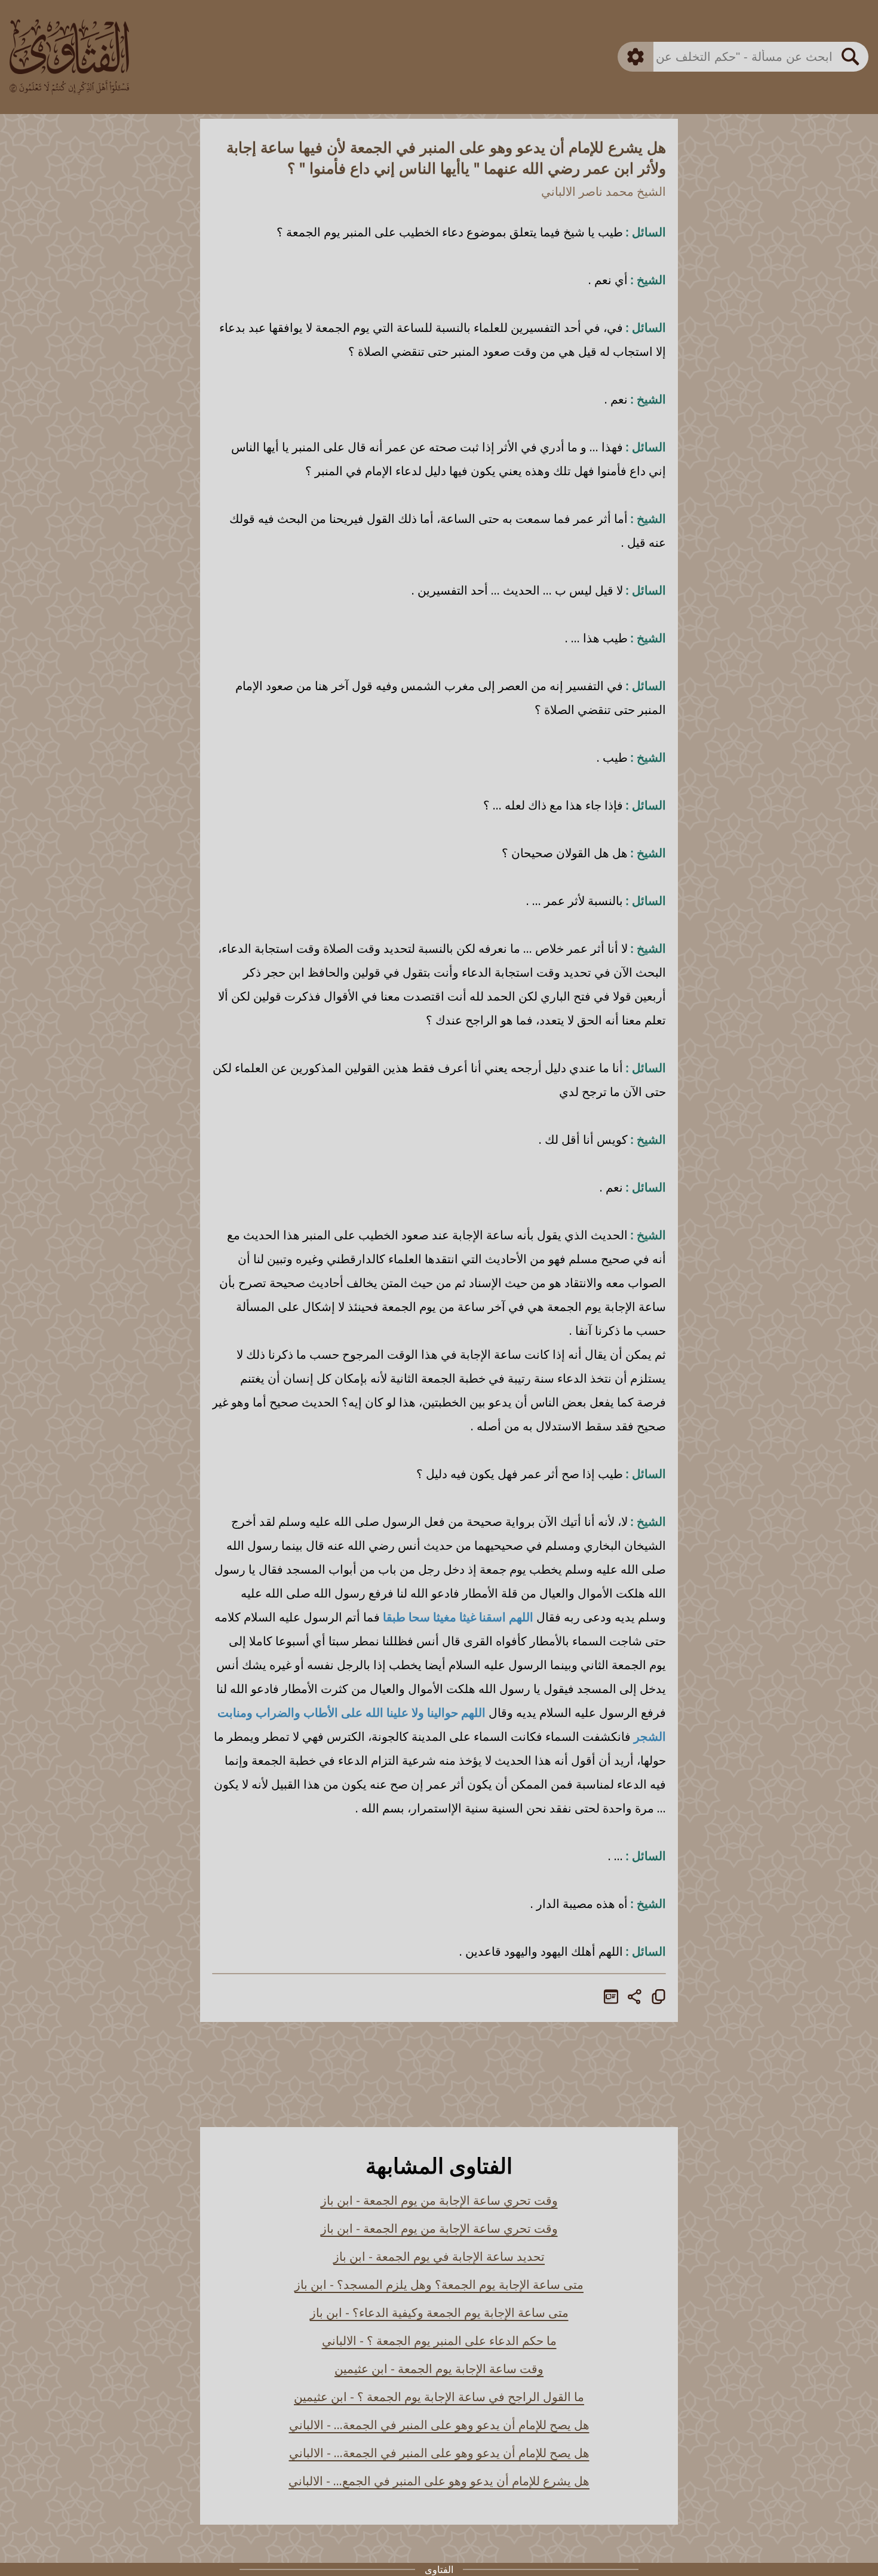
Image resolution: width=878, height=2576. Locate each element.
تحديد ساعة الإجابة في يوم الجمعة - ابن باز (439, 2256)
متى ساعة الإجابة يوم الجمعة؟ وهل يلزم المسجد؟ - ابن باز (439, 2284)
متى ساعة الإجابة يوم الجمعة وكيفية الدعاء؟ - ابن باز (439, 2312)
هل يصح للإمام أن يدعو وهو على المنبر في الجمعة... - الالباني (439, 2425)
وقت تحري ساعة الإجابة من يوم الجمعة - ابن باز (439, 2200)
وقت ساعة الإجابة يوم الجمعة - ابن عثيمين (439, 2369)
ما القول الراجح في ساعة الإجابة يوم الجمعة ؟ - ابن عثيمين (439, 2397)
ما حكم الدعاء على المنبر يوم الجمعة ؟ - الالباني (439, 2340)
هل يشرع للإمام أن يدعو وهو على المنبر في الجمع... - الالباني (439, 2481)
